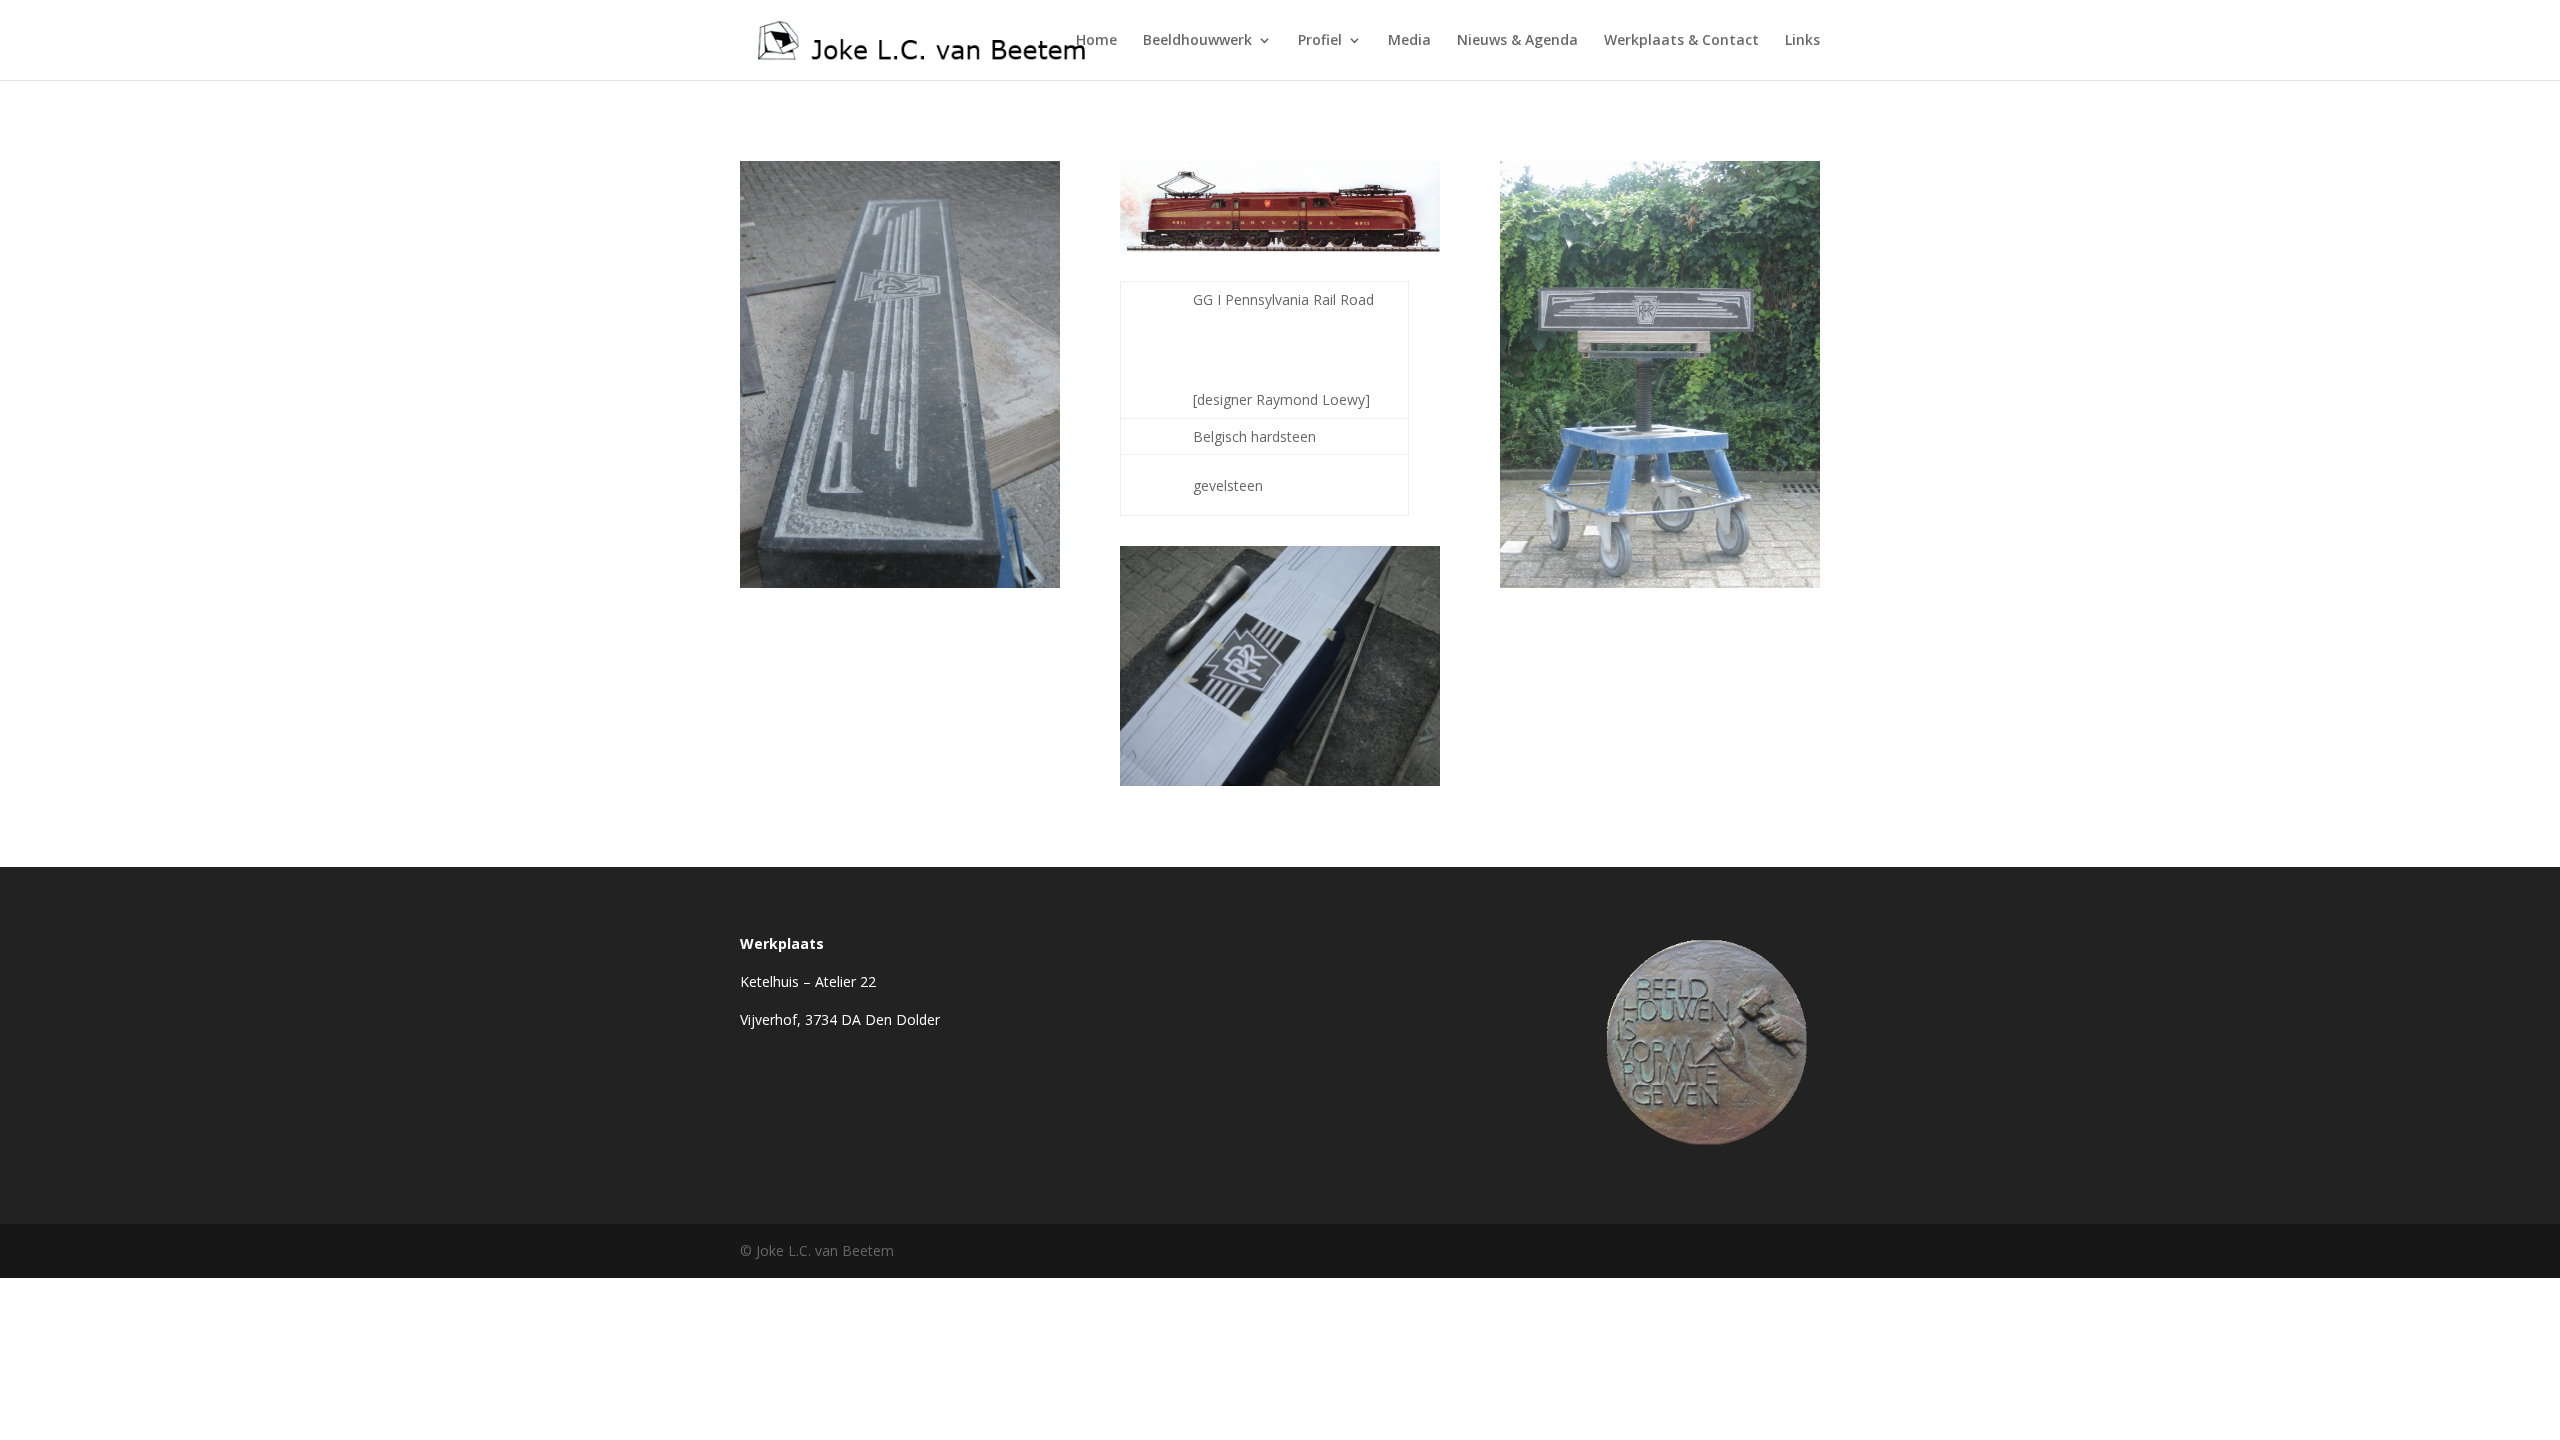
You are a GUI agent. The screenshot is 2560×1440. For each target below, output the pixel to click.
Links (1802, 41)
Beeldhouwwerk (1197, 41)
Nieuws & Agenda (1517, 41)
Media (1409, 41)
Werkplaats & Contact (1681, 41)
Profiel (1320, 41)
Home (1096, 41)
